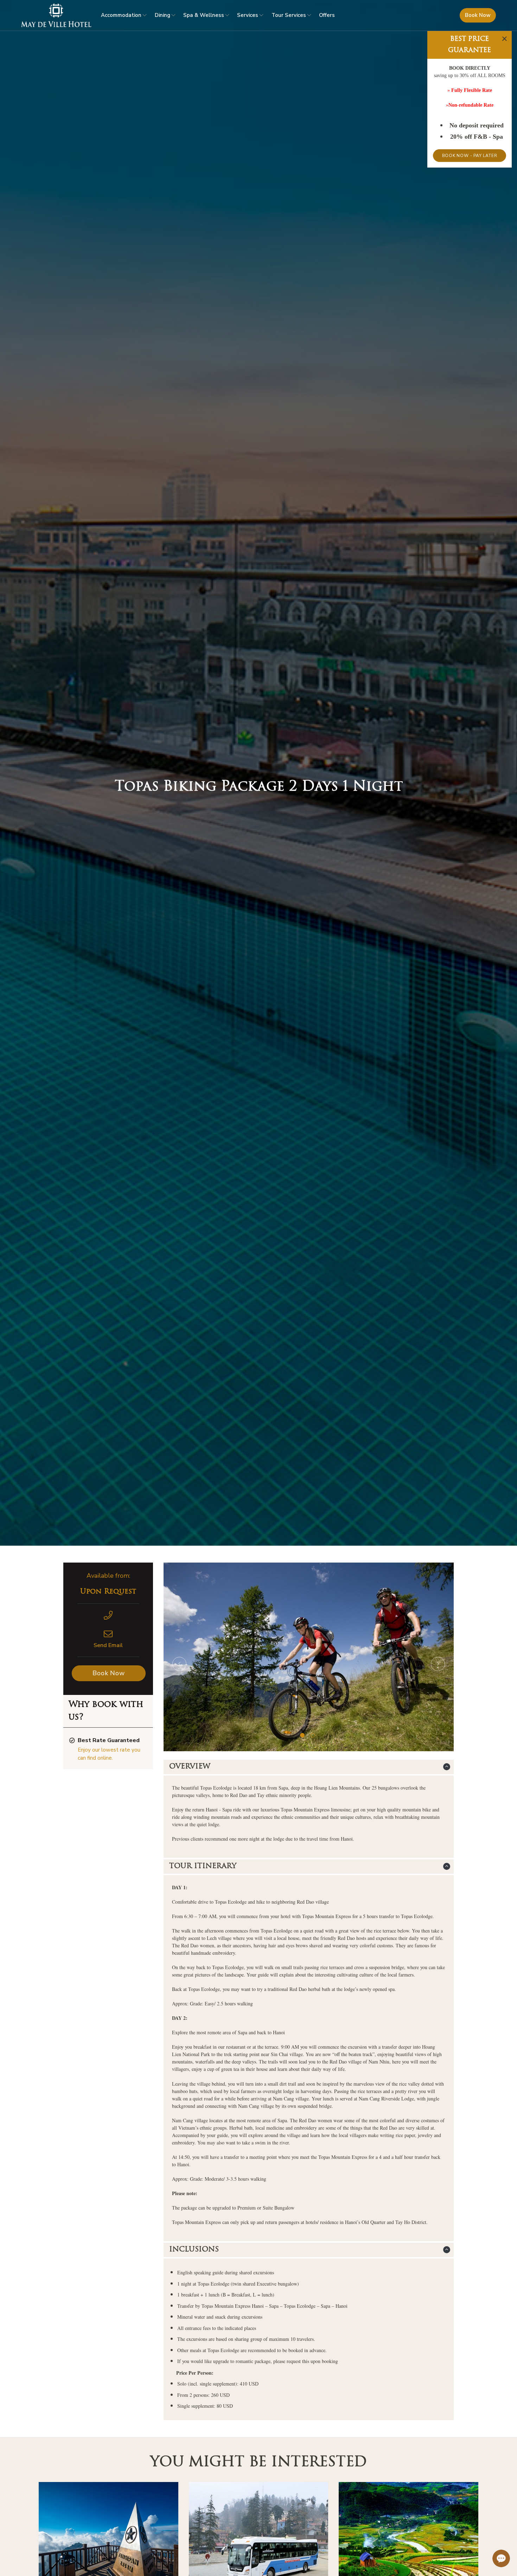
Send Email (108, 1645)
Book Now (478, 15)
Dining (162, 15)
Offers (327, 15)
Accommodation (121, 15)
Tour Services (289, 15)
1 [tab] (302, 1735)
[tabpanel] (309, 1657)
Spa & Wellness (204, 15)
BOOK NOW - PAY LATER (470, 156)
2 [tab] (313, 1735)
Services (248, 15)
